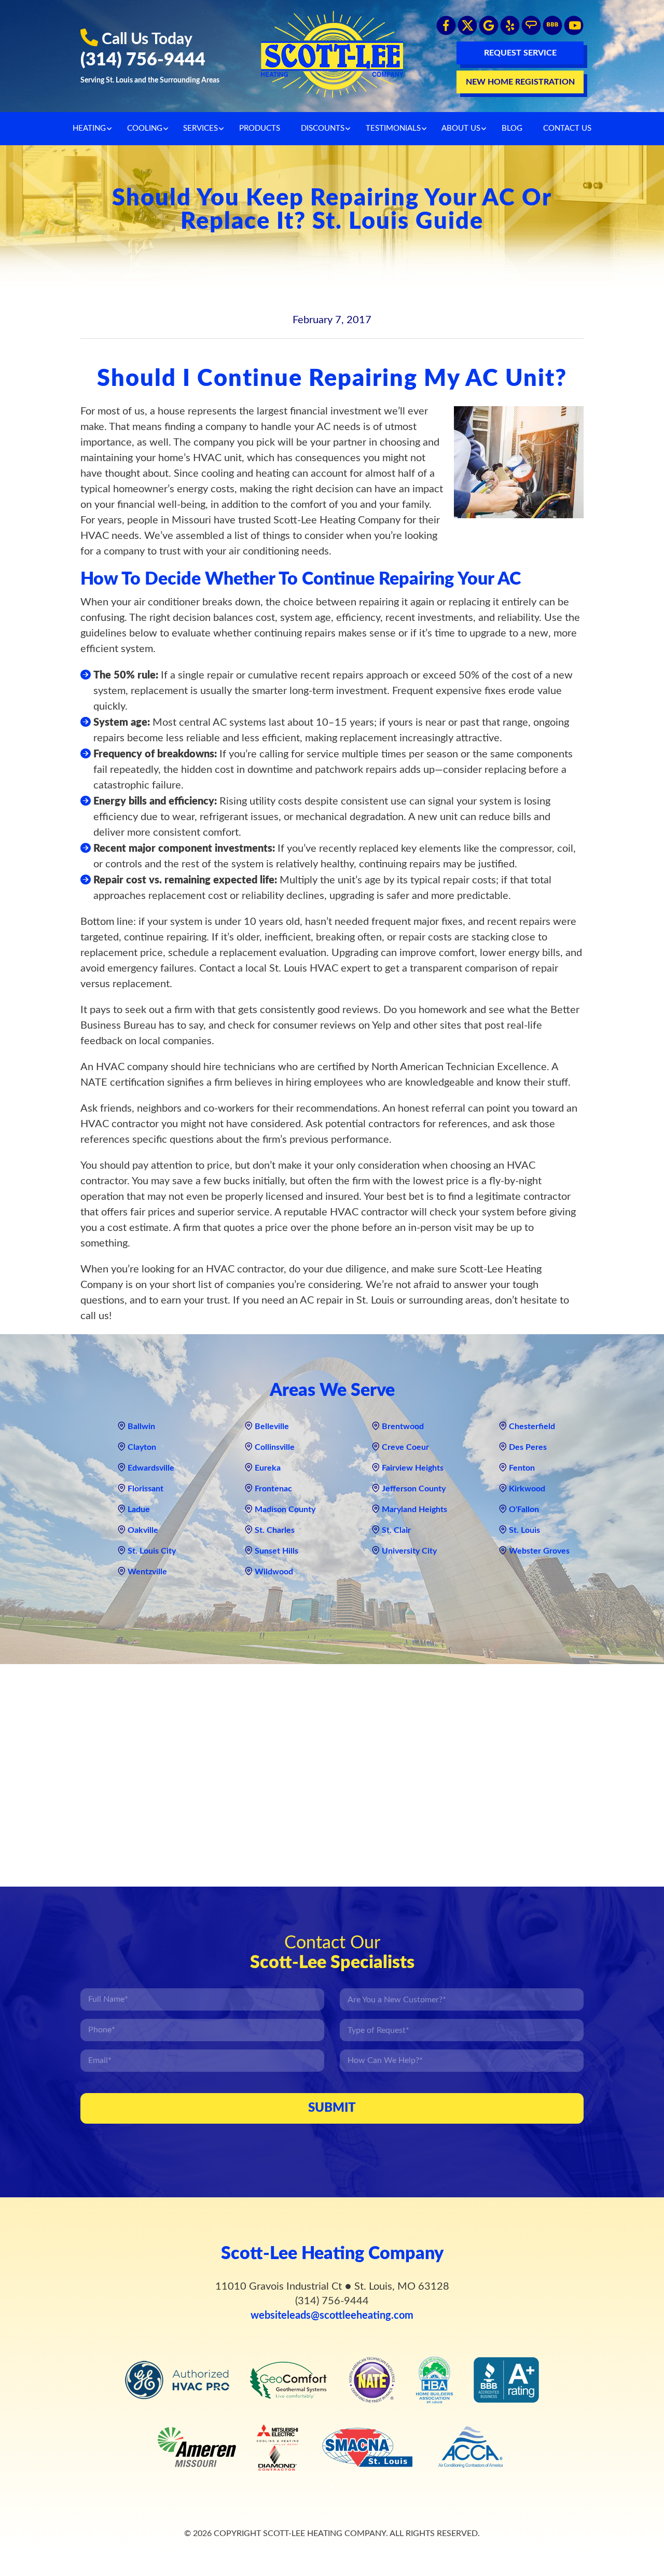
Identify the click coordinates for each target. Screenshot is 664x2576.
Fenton (522, 1468)
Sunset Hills (276, 1551)
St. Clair (396, 1530)
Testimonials (393, 128)
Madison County (285, 1509)
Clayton (142, 1447)
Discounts (323, 128)
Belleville (272, 1427)
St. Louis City (152, 1551)
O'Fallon (524, 1509)
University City (409, 1551)
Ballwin (141, 1427)
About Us (461, 128)
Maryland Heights (414, 1509)
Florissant (146, 1489)
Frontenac (273, 1489)
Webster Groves (539, 1551)
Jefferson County (414, 1489)
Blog (512, 128)
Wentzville (147, 1572)
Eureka (268, 1468)
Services (200, 128)
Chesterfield (532, 1427)
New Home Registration (520, 82)
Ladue (139, 1509)
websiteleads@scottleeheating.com (332, 2316)
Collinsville (275, 1447)
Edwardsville (151, 1468)
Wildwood (274, 1572)
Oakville (143, 1530)
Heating (89, 128)
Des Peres (528, 1447)
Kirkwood (527, 1489)
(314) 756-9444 (143, 60)
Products (260, 128)
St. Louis (524, 1530)
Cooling (145, 128)
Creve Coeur (405, 1447)
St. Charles (275, 1530)
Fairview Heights (413, 1468)
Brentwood (403, 1427)
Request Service (520, 53)
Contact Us (567, 128)
